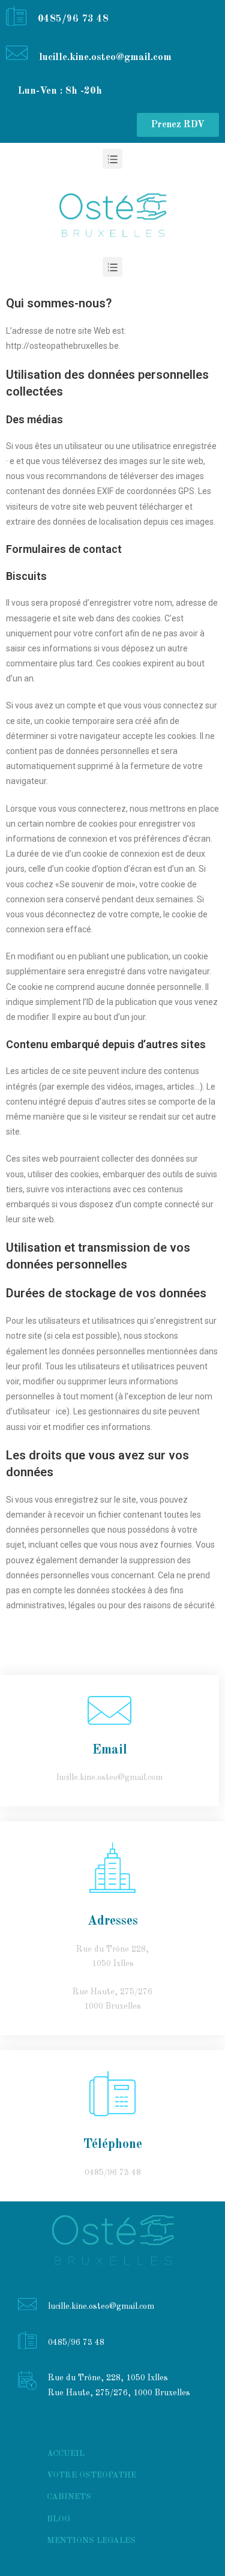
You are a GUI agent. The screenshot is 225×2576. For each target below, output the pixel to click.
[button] (178, 125)
